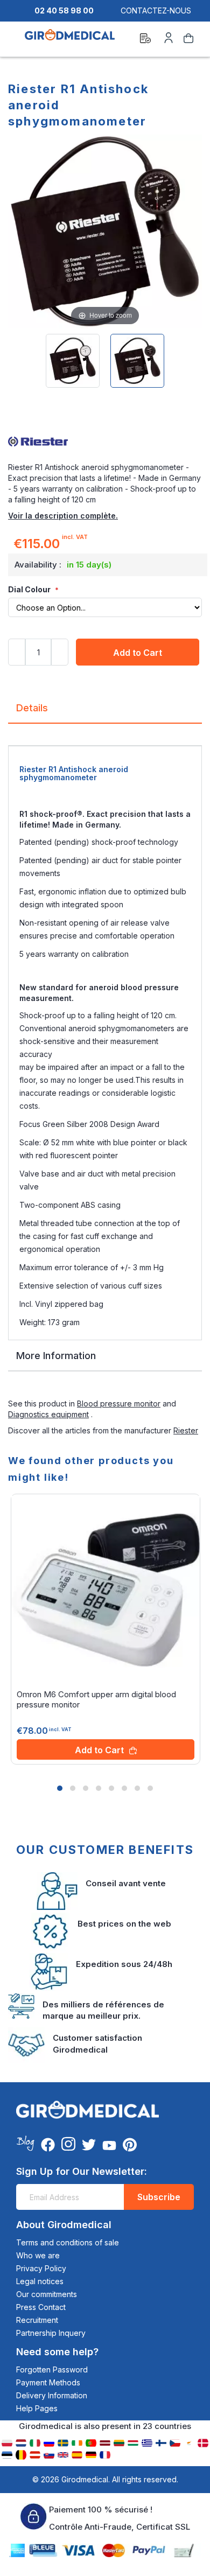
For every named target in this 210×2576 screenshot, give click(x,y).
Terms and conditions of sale (68, 2242)
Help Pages (37, 2408)
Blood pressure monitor (119, 1403)
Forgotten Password (52, 2369)
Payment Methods (48, 2382)
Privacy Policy (41, 2268)
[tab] (105, 712)
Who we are (38, 2255)
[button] (60, 1788)
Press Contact (41, 2307)
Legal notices (40, 2281)
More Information (56, 1356)
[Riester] (105, 440)
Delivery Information (52, 2395)
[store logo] (70, 40)
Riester (186, 1430)
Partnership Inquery (51, 2333)
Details (32, 708)
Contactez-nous (156, 10)
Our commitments (47, 2294)
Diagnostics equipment (48, 1414)
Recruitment (37, 2320)
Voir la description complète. (63, 516)
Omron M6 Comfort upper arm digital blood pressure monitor (96, 1699)
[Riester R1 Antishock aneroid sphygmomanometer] (73, 361)
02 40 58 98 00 (64, 10)
